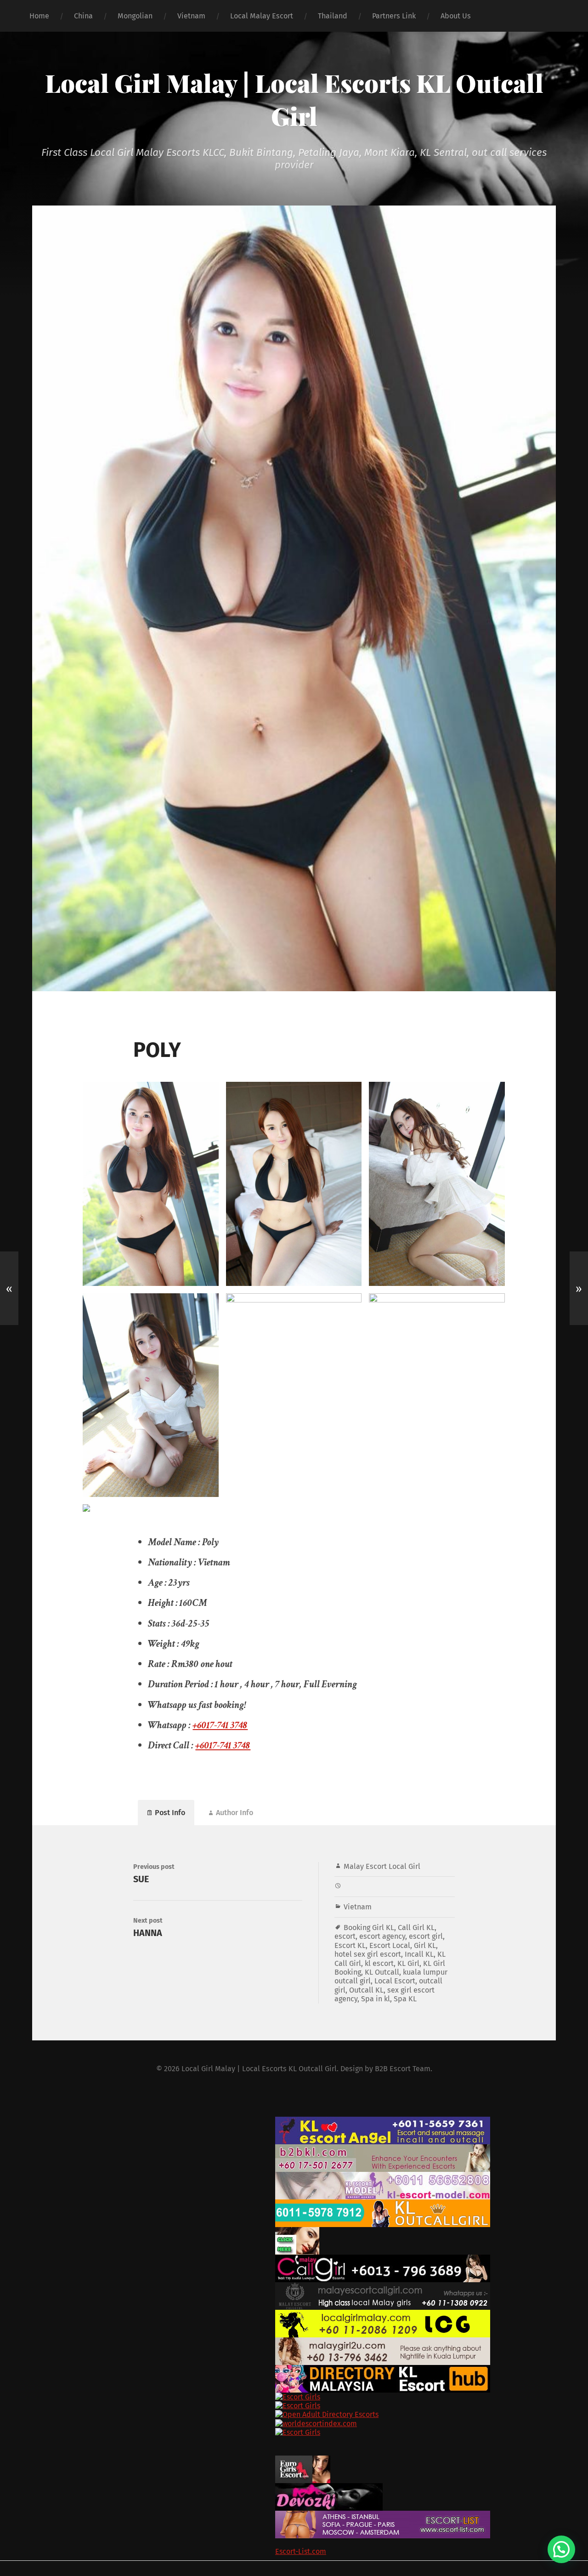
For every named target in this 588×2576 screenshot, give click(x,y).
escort (345, 1936)
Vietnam (191, 16)
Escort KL (350, 1945)
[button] (561, 2549)
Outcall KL (366, 1990)
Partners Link (394, 16)
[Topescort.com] (429, 2442)
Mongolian (135, 16)
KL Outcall (382, 1972)
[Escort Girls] (429, 2397)
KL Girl (408, 1963)
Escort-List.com (301, 2551)
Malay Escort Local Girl (382, 1866)
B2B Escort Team (403, 2069)
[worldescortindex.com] (429, 2424)
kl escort (379, 1963)
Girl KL (425, 1945)
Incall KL (419, 1954)
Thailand (333, 16)
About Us (456, 16)
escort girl (426, 1936)
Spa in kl (376, 1999)
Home (39, 16)
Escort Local (390, 1945)
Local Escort (395, 1981)
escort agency (382, 1936)
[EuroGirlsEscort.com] (429, 2469)
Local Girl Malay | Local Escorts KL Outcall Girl (294, 99)
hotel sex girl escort (368, 1954)
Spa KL (405, 1999)
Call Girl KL (416, 1928)
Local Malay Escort (262, 16)
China (83, 16)
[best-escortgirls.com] (429, 2241)
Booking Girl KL (369, 1928)
